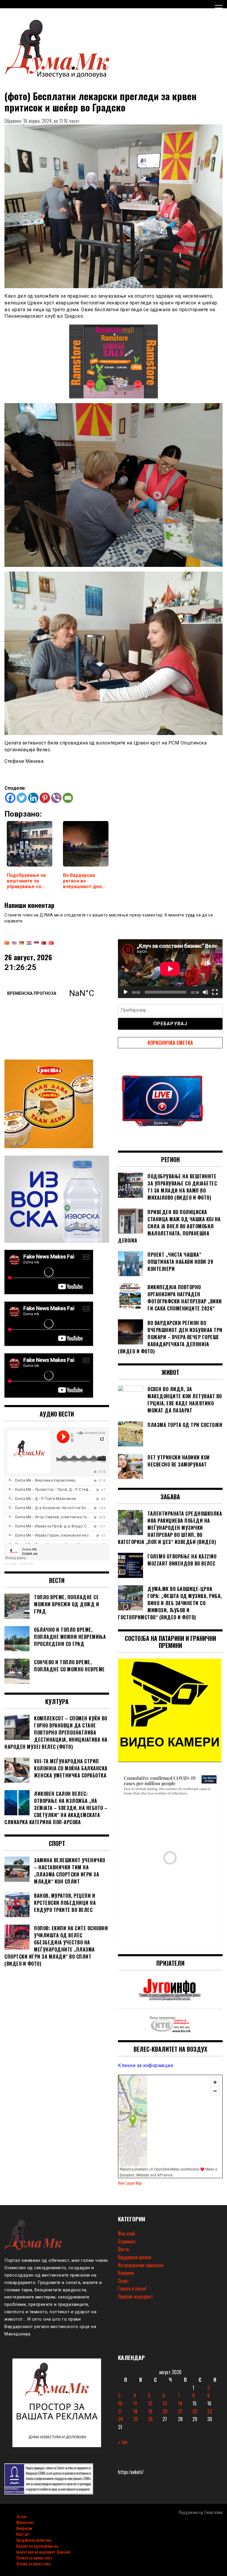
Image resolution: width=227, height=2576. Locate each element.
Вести (123, 2249)
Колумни (126, 2273)
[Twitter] (22, 798)
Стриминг (127, 2241)
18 (135, 2411)
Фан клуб (127, 2233)
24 (120, 2419)
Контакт (23, 2534)
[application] (170, 969)
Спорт (123, 2281)
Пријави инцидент (135, 2296)
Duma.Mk (11, 1564)
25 (136, 2419)
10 (120, 2403)
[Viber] (56, 798)
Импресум (24, 2528)
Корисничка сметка (170, 1043)
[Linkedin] (33, 798)
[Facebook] (10, 798)
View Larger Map (130, 2183)
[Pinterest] (45, 798)
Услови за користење (33, 2563)
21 (180, 2411)
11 (135, 2403)
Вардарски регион (135, 2257)
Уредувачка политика (34, 2540)
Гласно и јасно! (132, 2288)
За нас (21, 2516)
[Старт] (126, 992)
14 (180, 2403)
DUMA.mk (26, 1564)
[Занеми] (205, 992)
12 (150, 2403)
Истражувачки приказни (141, 2265)
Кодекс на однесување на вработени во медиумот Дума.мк (43, 2549)
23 (210, 2411)
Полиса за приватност (34, 2558)
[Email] (68, 798)
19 (150, 2411)
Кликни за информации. (146, 2065)
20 (165, 2411)
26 (150, 2419)
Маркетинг (25, 2522)
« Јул (123, 2442)
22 (195, 2411)
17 (120, 2411)
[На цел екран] (215, 992)
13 (165, 2403)
